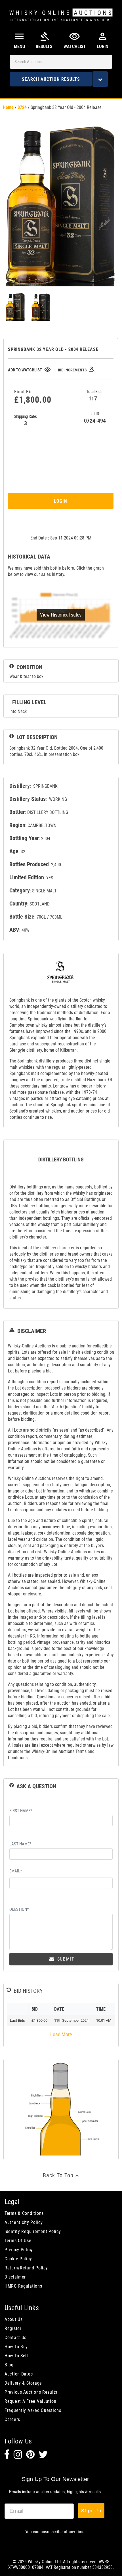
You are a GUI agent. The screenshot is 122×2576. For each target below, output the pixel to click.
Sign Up (91, 2510)
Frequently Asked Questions (33, 2410)
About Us (14, 2319)
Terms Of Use (18, 2241)
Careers (12, 2419)
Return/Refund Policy (26, 2268)
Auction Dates (19, 2374)
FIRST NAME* (21, 1811)
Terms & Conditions (24, 2213)
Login (61, 501)
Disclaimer (15, 2277)
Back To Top (59, 2175)
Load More (61, 2034)
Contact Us (15, 2338)
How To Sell (16, 2356)
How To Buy (16, 2347)
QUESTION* (19, 1909)
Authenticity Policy (24, 2222)
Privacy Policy (19, 2250)
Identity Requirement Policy (33, 2231)
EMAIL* (16, 1871)
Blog (9, 2365)
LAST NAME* (20, 1844)
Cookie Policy (18, 2259)
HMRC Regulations (23, 2286)
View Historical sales (61, 615)
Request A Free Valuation (30, 2401)
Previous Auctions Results (31, 2392)
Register (13, 2328)
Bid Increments (76, 370)
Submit (65, 1959)
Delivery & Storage (23, 2383)
